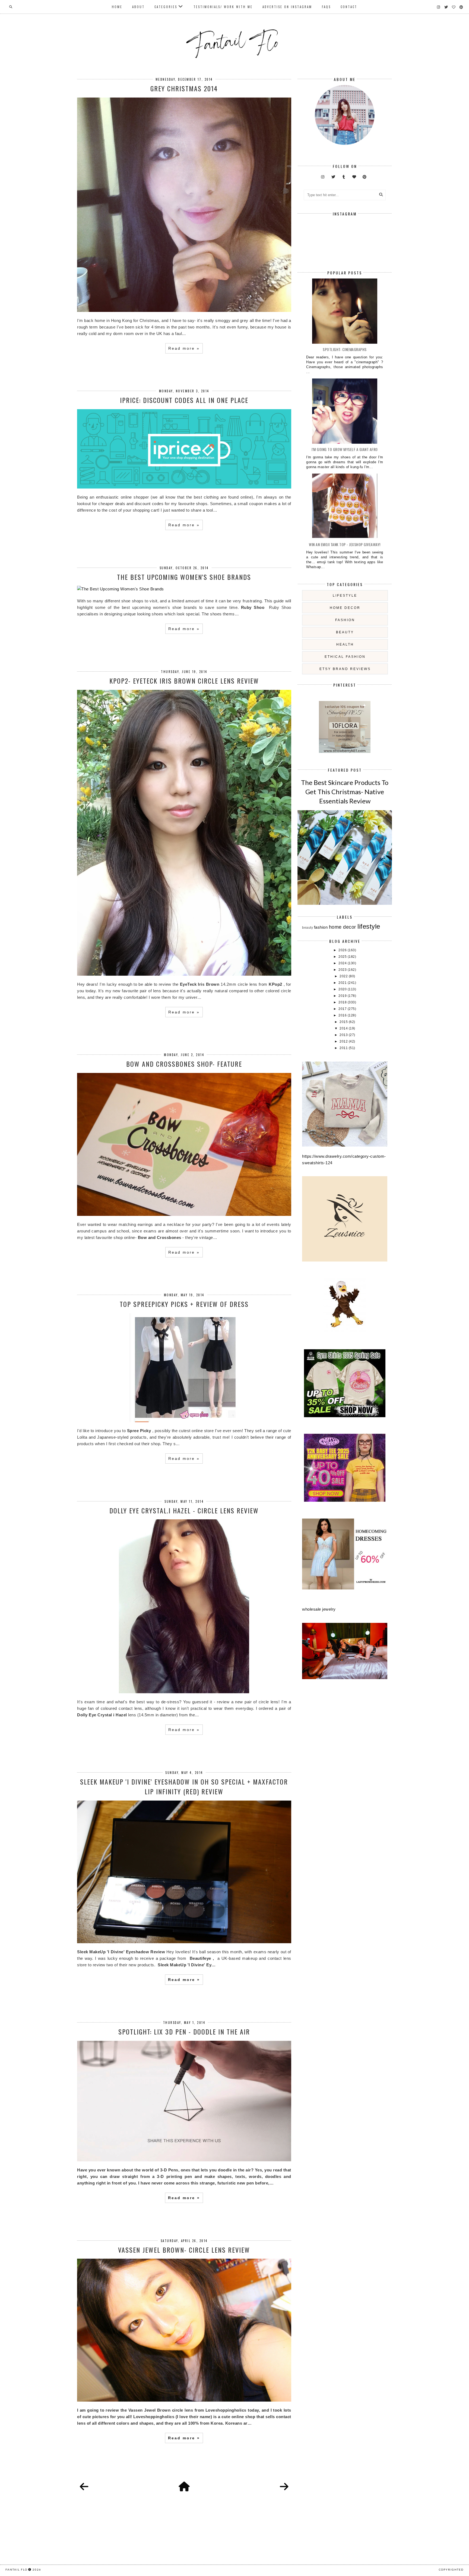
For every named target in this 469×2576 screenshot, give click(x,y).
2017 (343, 1009)
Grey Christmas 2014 (184, 88)
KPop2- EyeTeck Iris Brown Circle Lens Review (184, 681)
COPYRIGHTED (451, 2569)
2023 (343, 970)
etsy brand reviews (345, 669)
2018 (343, 1002)
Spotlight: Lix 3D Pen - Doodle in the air (184, 2032)
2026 (343, 950)
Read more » (184, 348)
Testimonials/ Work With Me (223, 7)
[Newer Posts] (84, 2487)
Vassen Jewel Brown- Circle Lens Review (184, 2250)
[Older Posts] (284, 2487)
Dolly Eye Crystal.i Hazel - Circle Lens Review (184, 1510)
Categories (166, 7)
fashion (345, 620)
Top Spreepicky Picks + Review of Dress (184, 1304)
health (345, 644)
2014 (344, 1028)
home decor (345, 608)
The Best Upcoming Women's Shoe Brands (184, 577)
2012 (344, 1041)
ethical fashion (345, 657)
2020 (343, 989)
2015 (344, 1022)
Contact (349, 7)
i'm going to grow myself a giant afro (345, 449)
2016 (343, 1015)
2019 (343, 996)
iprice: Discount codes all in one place (184, 400)
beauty (345, 632)
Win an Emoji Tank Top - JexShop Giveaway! (345, 544)
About (138, 7)
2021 (343, 983)
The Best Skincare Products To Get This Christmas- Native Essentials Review (345, 791)
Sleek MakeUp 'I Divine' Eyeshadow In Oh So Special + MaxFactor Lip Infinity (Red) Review (184, 1786)
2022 (344, 976)
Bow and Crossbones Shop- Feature (184, 1064)
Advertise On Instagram (287, 7)
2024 (343, 963)
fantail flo (16, 2569)
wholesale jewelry (319, 1609)
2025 (343, 957)
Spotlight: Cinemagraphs (345, 349)
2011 (344, 1048)
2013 (344, 1035)
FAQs (326, 7)
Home (117, 7)
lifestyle (345, 596)
